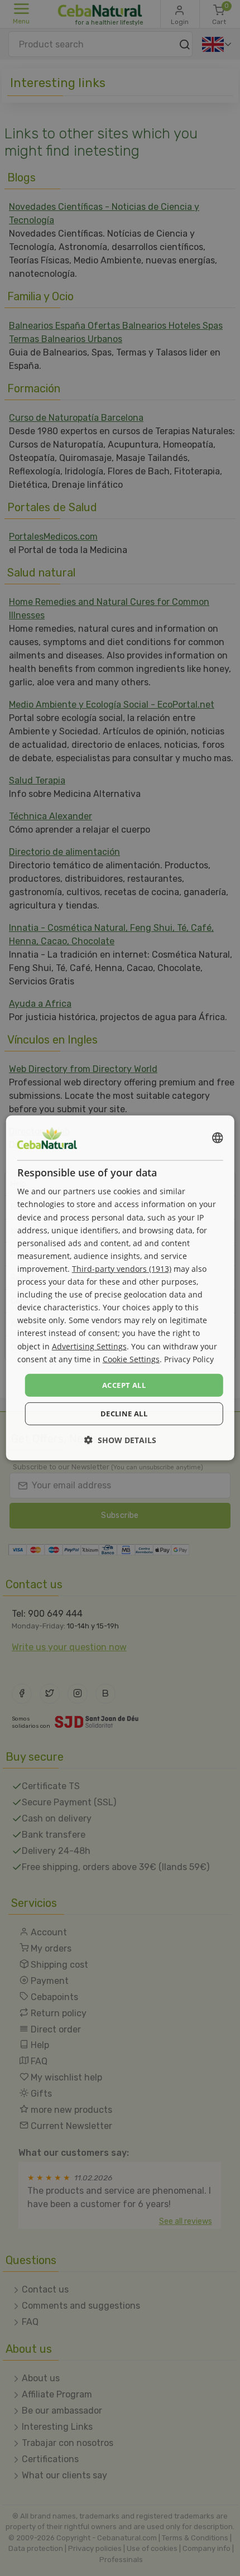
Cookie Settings (131, 1359)
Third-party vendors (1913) (122, 1269)
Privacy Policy (189, 1359)
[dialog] (120, 1288)
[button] (120, 1440)
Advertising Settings (89, 1346)
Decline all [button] (124, 1414)
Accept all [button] (124, 1385)
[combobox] (217, 1138)
